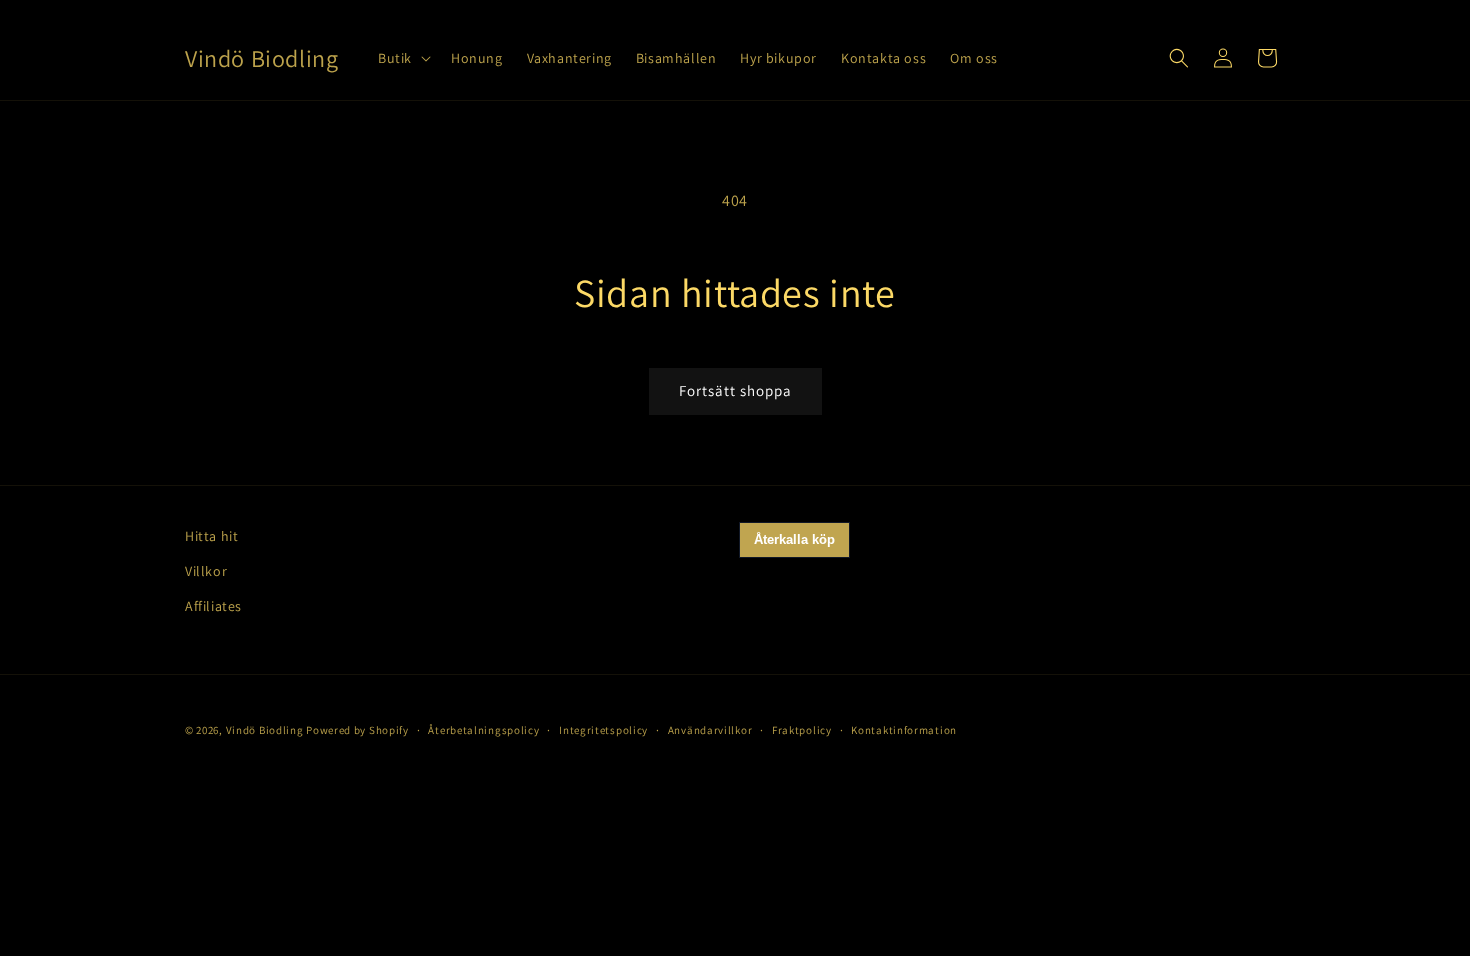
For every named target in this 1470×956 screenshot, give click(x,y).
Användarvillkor (710, 730)
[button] (402, 58)
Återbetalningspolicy (483, 730)
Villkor (206, 571)
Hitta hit (211, 536)
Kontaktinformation (904, 730)
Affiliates (213, 606)
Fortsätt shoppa (735, 390)
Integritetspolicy (603, 730)
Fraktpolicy (802, 730)
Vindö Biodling (265, 730)
